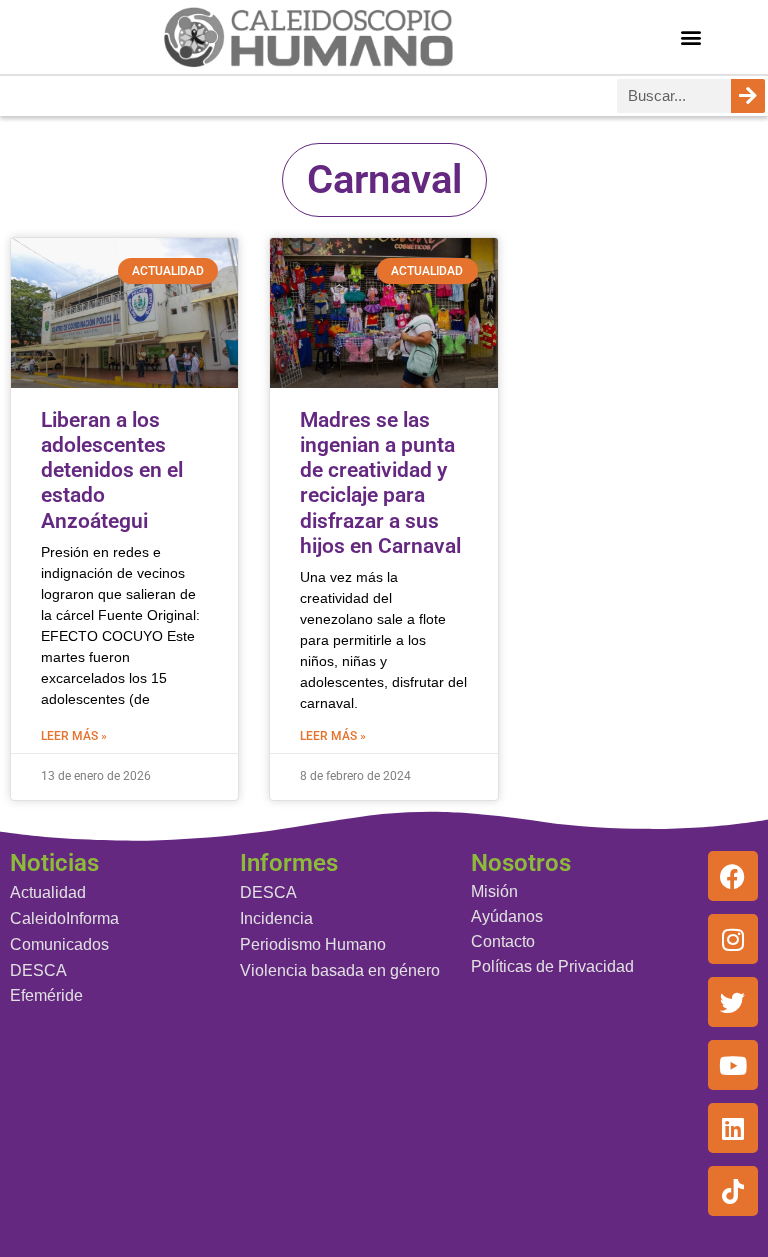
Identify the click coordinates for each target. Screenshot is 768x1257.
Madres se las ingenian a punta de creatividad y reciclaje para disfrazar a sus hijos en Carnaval (380, 483)
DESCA (38, 970)
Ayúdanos (507, 916)
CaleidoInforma (64, 918)
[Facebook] (733, 876)
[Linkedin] (733, 1128)
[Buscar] (748, 96)
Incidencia (276, 918)
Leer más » (74, 736)
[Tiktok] (733, 1191)
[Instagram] (733, 939)
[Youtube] (733, 1065)
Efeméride (46, 995)
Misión (494, 891)
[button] (691, 36)
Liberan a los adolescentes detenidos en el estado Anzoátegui (112, 470)
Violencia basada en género (340, 970)
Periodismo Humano (313, 944)
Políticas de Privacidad (552, 966)
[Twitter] (733, 1002)
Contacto (503, 941)
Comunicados (59, 944)
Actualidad (48, 892)
